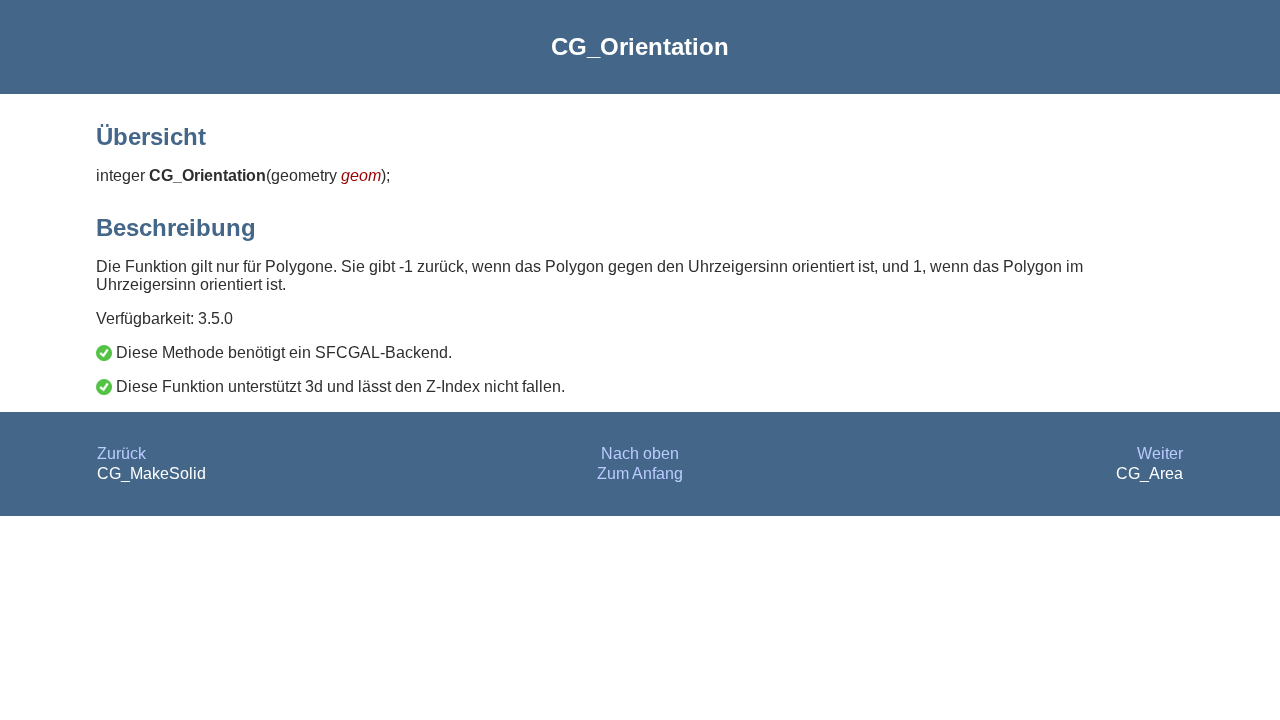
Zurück (121, 453)
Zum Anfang (640, 473)
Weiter (1160, 453)
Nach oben (640, 453)
